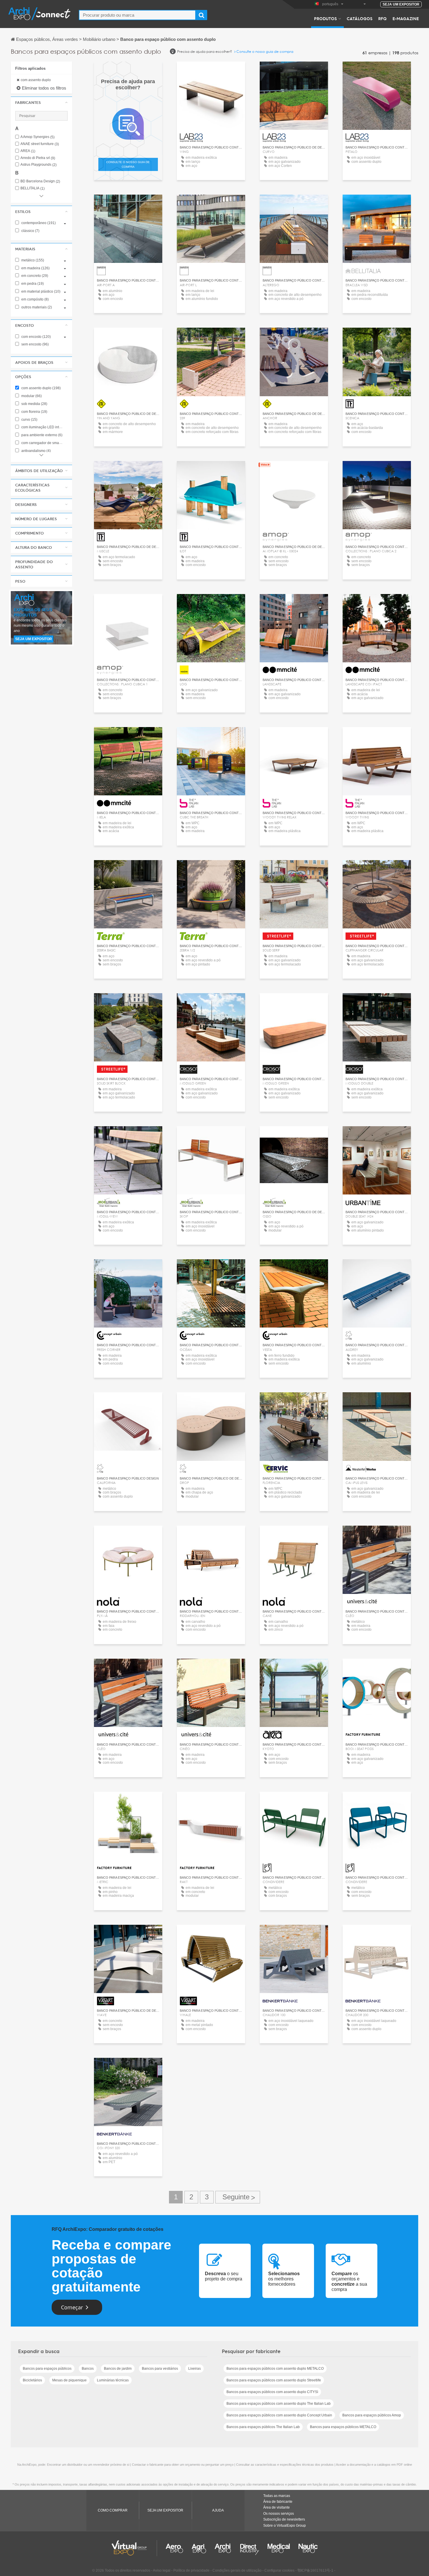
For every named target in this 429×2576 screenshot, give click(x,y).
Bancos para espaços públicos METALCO (343, 2427)
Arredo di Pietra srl (38, 158)
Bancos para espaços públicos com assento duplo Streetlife (274, 2380)
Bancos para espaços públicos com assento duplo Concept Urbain (279, 2415)
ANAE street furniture (40, 144)
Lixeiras (195, 2369)
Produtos (325, 18)
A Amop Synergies (38, 137)
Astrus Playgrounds (39, 165)
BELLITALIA (33, 188)
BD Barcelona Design (40, 181)
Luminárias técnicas (113, 2380)
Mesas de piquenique (69, 2380)
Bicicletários (32, 2380)
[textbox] (137, 15)
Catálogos (360, 18)
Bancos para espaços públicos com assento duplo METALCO (275, 2369)
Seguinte (238, 2197)
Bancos (88, 2369)
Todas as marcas (277, 2496)
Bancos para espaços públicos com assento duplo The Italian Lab (279, 2404)
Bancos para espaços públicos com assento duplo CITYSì (272, 2392)
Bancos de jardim (118, 2369)
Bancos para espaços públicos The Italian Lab (263, 2427)
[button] (41, 102)
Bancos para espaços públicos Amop (372, 2415)
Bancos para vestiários (160, 2369)
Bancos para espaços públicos (47, 2369)
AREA (28, 151)
